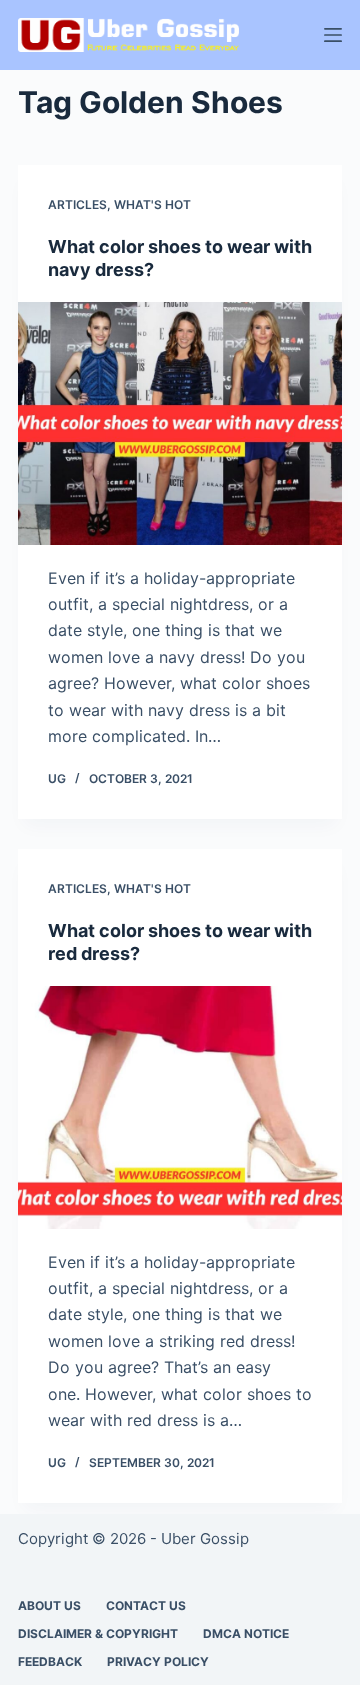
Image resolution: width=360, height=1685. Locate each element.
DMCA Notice (246, 1633)
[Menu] (333, 35)
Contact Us (146, 1605)
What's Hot (152, 204)
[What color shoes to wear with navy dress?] (180, 423)
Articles (77, 204)
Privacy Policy (158, 1661)
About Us (49, 1605)
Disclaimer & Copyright (98, 1633)
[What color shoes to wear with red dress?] (180, 1107)
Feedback (50, 1661)
